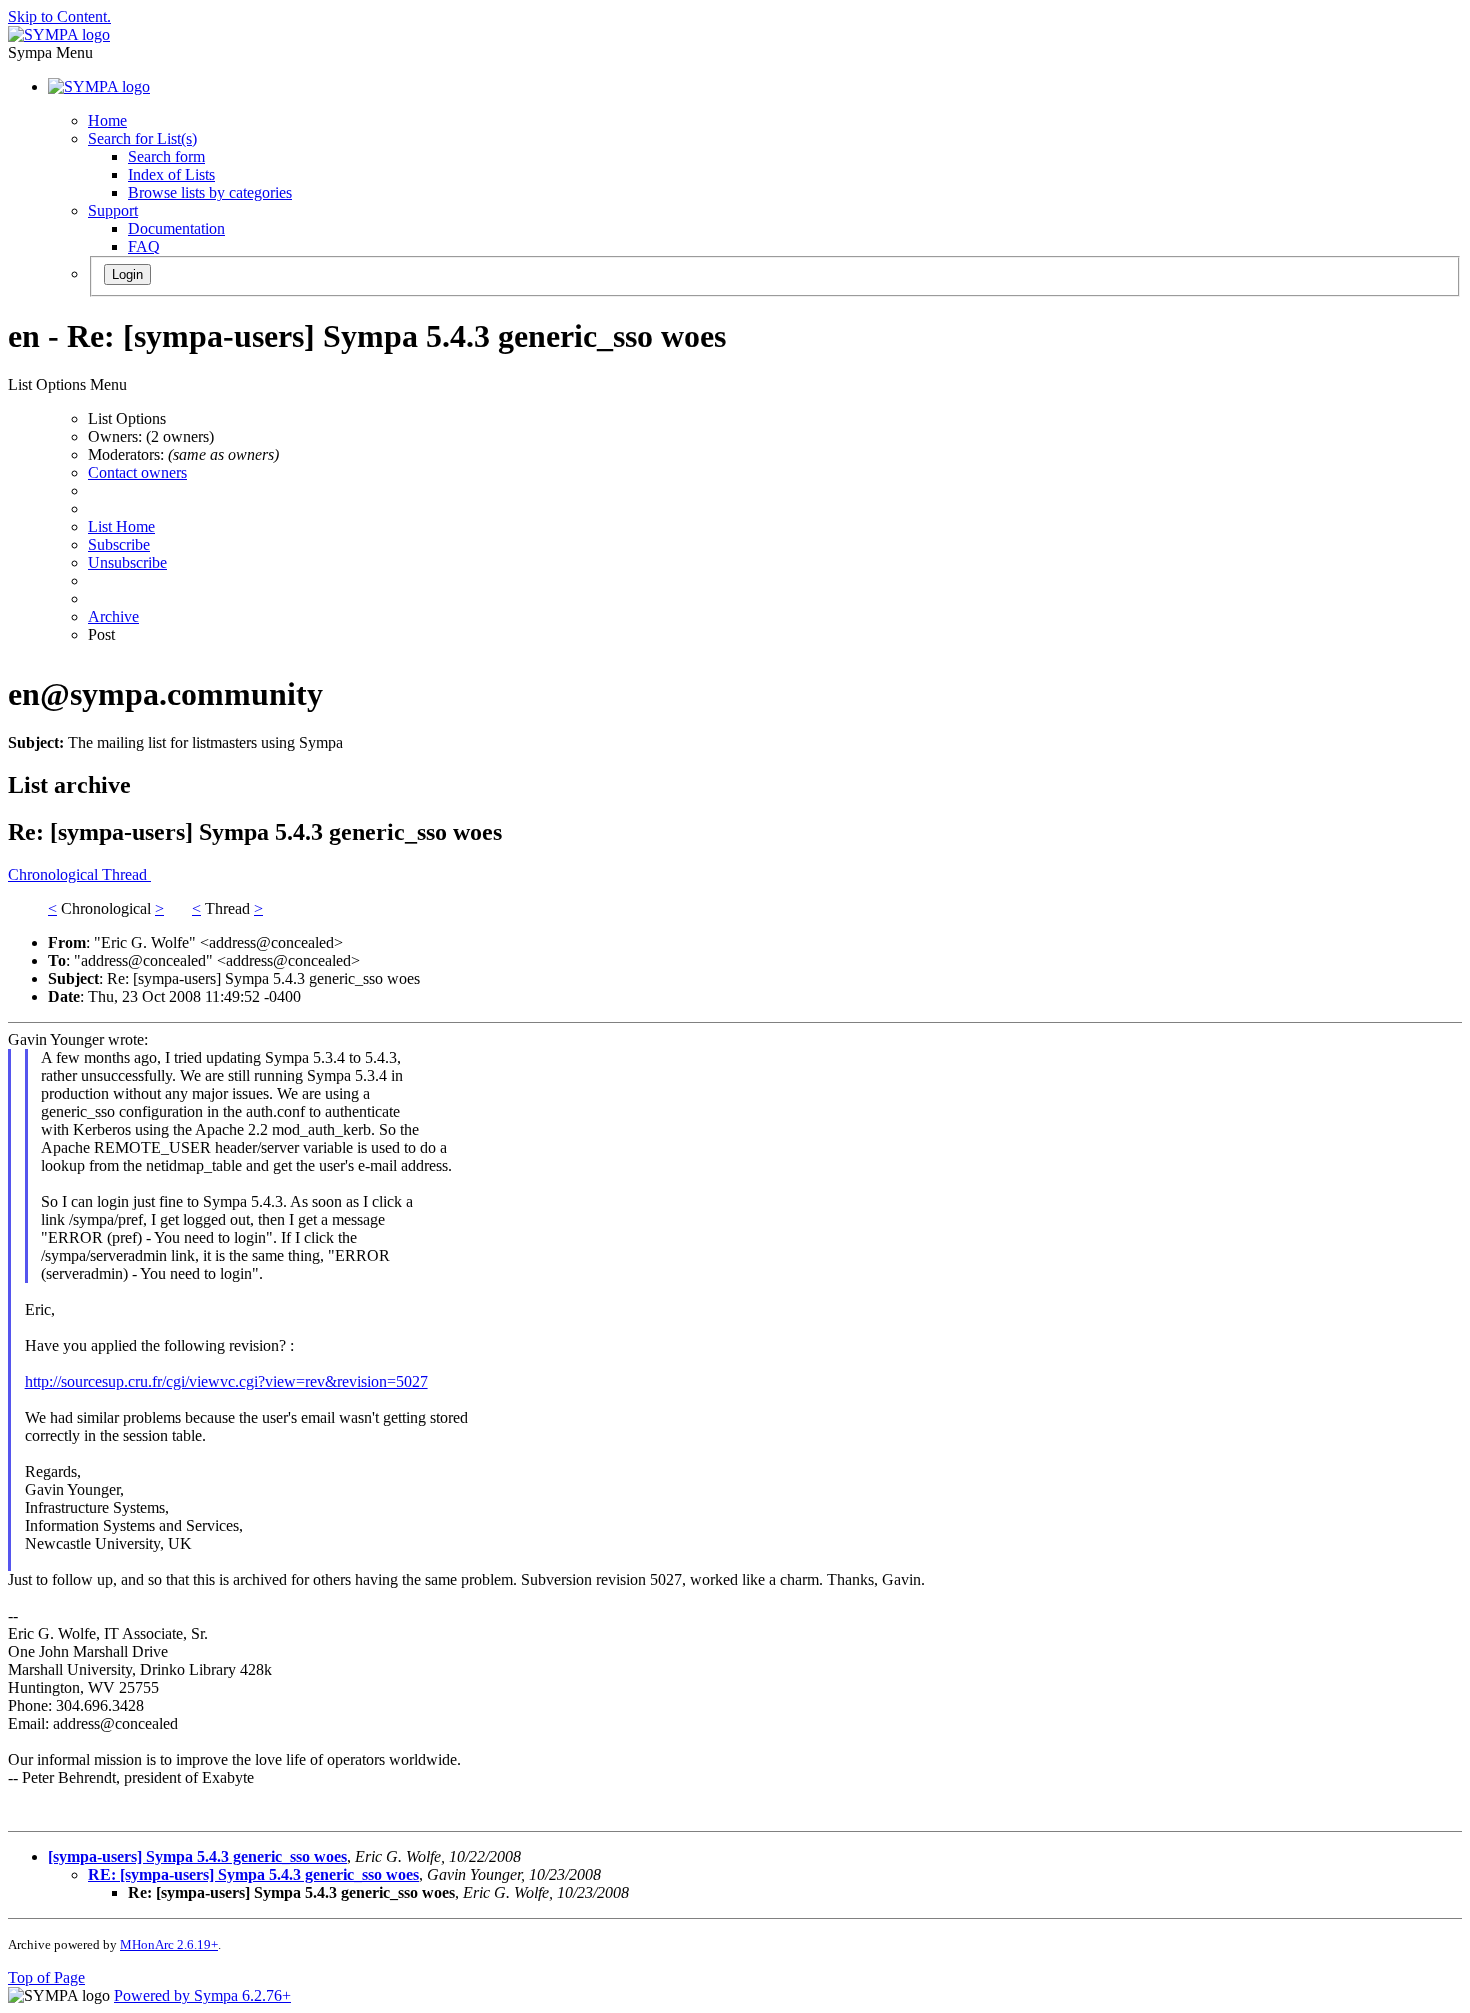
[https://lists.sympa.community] (59, 34)
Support (113, 210)
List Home (121, 526)
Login (127, 274)
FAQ (144, 246)
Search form (166, 156)
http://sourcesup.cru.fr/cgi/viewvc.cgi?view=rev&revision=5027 (226, 1381)
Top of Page (46, 1977)
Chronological (55, 874)
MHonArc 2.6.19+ (169, 1944)
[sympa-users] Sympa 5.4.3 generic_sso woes (197, 1856)
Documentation (176, 228)
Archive (113, 616)
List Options (127, 418)
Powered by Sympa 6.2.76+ (202, 1995)
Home (107, 120)
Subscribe (119, 544)
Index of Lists (171, 174)
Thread (126, 874)
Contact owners (137, 472)
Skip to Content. (59, 16)
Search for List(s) (142, 138)
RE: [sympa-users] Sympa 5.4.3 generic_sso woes (253, 1874)
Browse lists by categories (210, 192)
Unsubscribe (127, 562)
